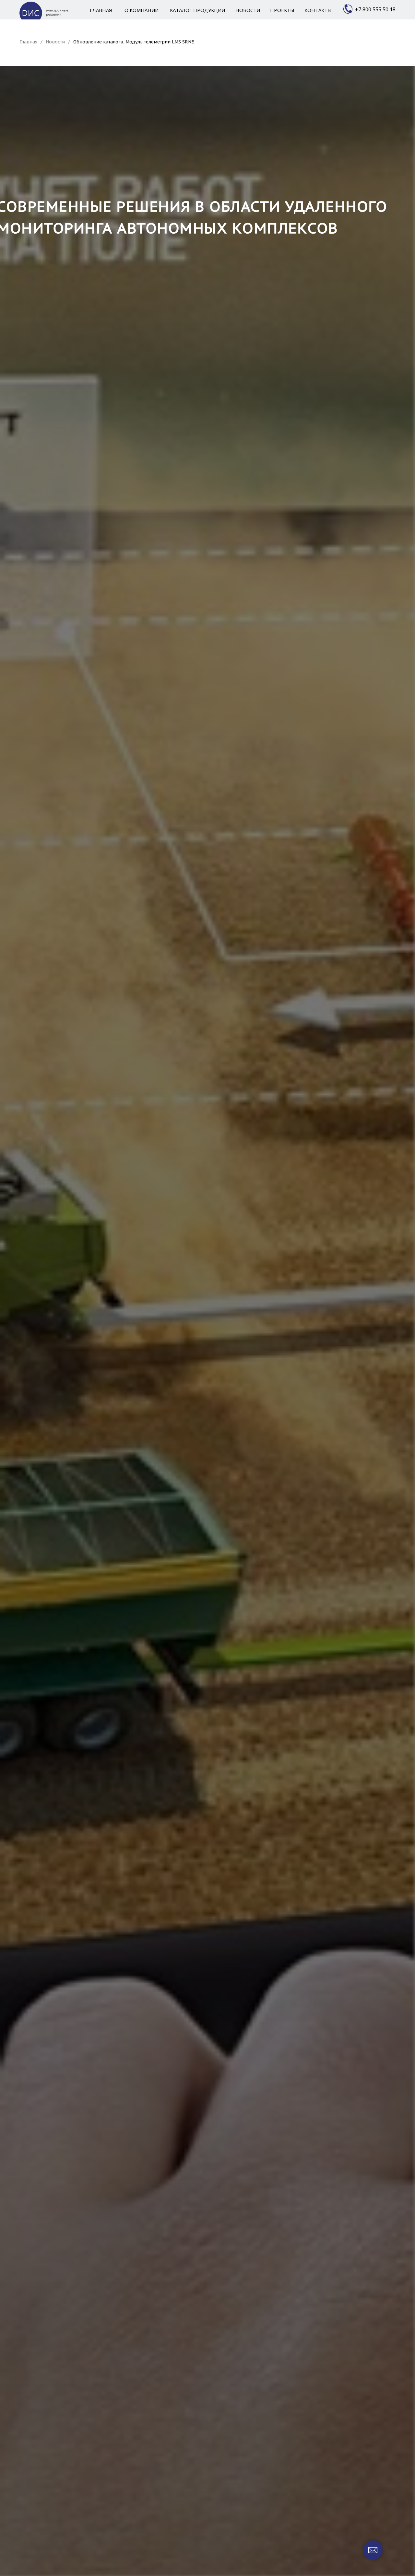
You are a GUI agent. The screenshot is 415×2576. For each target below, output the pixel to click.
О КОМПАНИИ (142, 10)
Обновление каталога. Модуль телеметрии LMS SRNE (134, 42)
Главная (28, 42)
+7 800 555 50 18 (375, 9)
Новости (55, 42)
